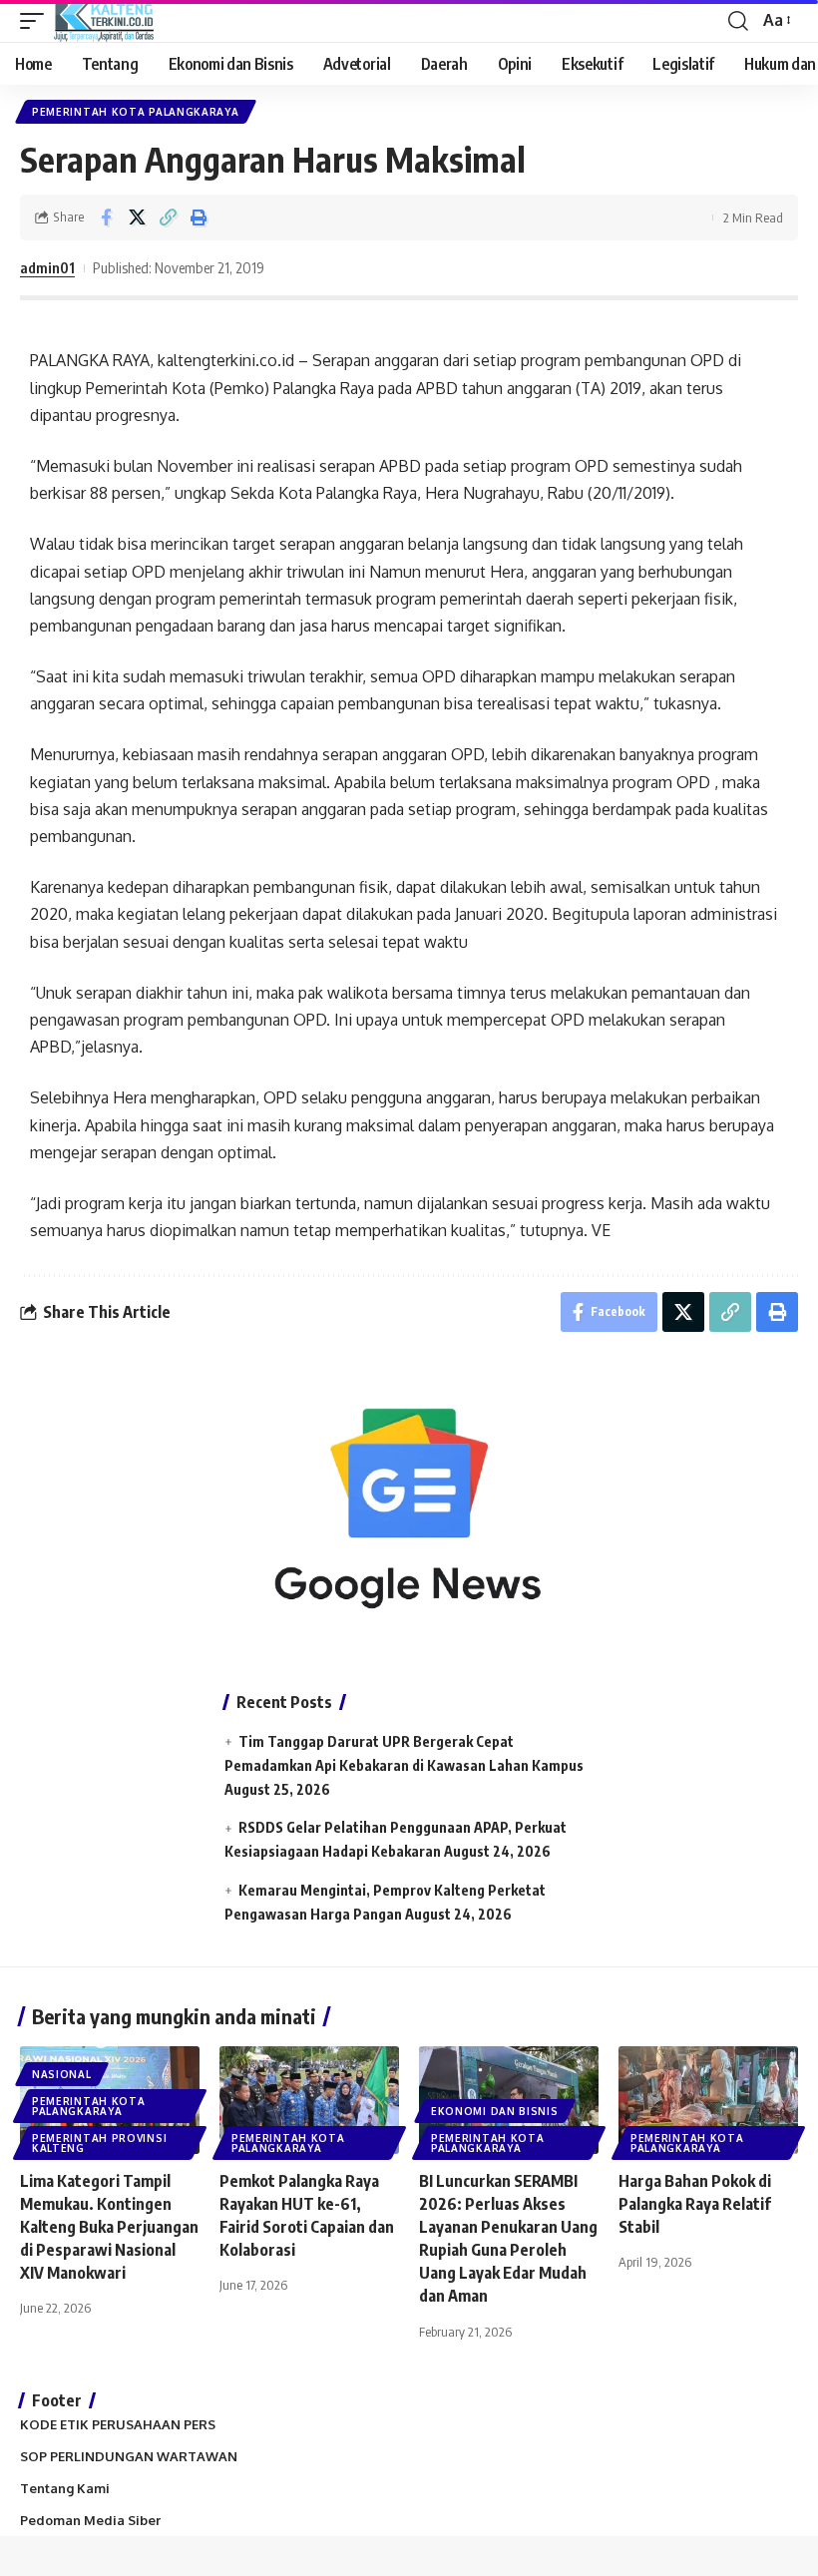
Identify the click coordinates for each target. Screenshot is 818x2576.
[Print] (199, 217)
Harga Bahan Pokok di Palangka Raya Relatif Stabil (695, 2204)
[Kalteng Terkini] (104, 21)
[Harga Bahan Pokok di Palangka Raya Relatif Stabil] (708, 2100)
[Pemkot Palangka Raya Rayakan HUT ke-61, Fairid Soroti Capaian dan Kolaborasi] (309, 2100)
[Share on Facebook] (106, 217)
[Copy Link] (168, 217)
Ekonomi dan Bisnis (495, 2111)
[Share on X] (137, 217)
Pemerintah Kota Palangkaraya (136, 112)
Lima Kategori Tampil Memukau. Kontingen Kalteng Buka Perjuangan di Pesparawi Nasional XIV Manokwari (109, 2227)
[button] (37, 21)
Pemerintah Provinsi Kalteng (99, 2143)
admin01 (47, 267)
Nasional (62, 2074)
